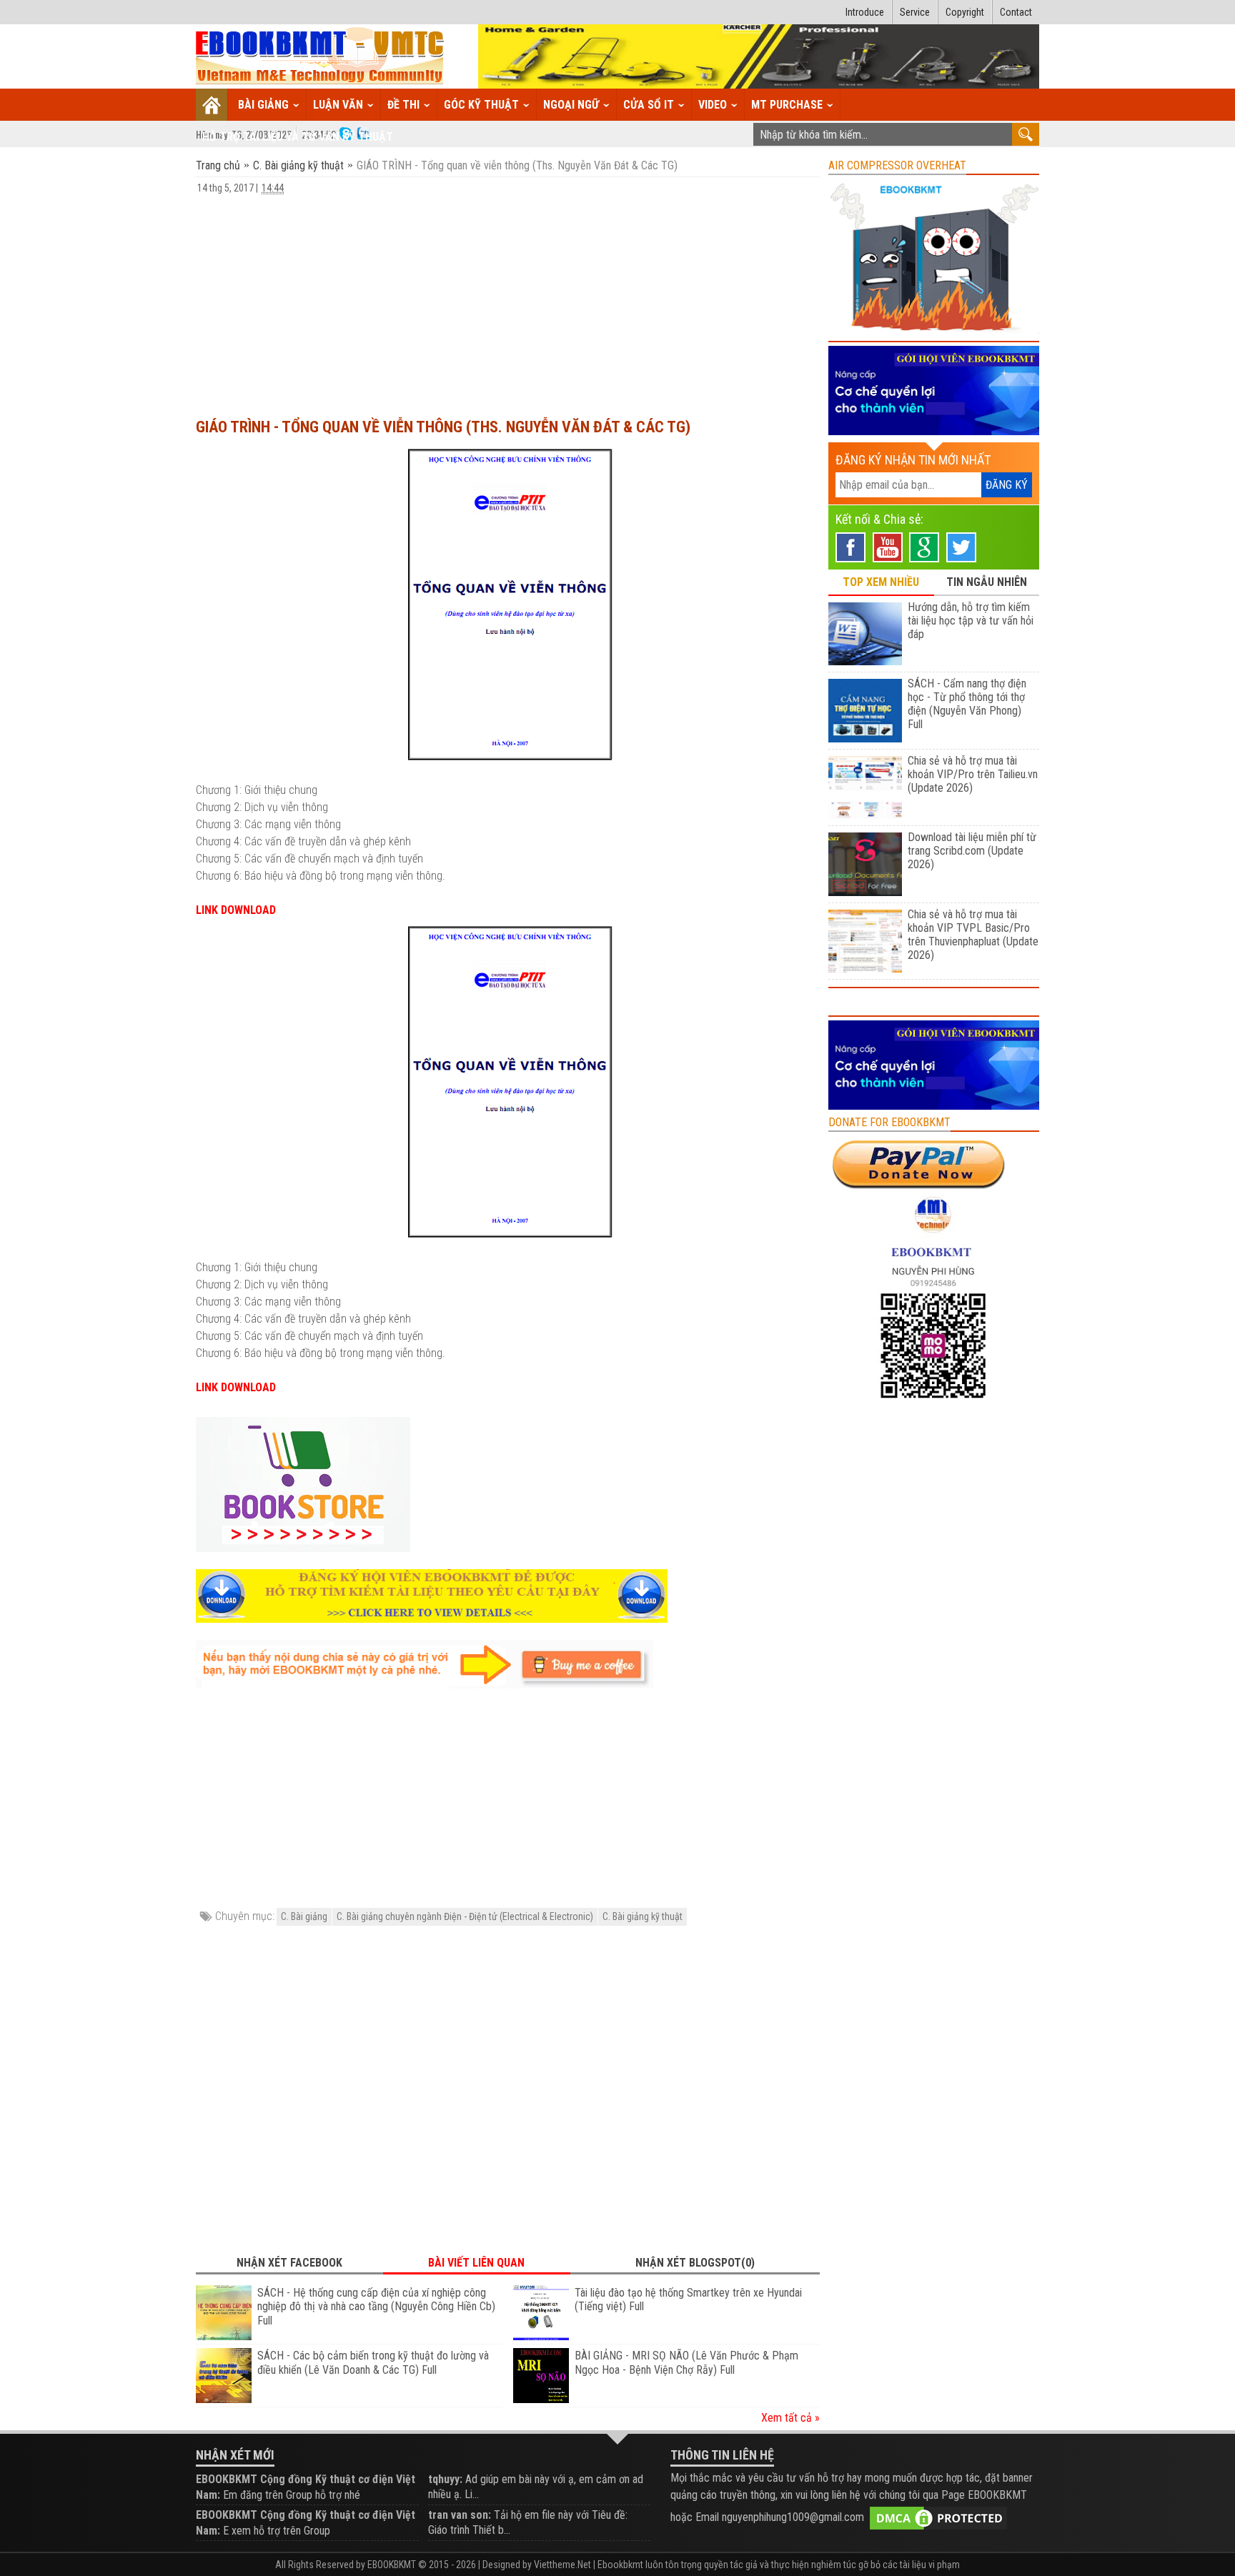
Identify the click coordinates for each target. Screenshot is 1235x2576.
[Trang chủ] (212, 105)
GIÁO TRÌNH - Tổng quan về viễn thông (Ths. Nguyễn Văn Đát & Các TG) (443, 427)
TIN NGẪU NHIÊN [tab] (987, 582)
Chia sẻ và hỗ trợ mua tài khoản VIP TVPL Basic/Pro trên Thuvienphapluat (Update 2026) (973, 935)
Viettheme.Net (562, 2565)
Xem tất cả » (790, 2418)
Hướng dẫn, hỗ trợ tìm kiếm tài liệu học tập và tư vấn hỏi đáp (971, 621)
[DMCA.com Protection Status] (938, 2517)
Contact (1016, 12)
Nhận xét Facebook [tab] (289, 2263)
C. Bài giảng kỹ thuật (298, 165)
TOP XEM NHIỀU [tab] (881, 582)
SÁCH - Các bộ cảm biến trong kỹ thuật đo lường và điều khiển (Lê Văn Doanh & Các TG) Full (373, 2363)
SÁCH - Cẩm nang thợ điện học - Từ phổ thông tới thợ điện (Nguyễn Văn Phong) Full (967, 704)
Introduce (865, 12)
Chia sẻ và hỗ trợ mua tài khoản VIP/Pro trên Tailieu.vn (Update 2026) (973, 774)
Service (915, 12)
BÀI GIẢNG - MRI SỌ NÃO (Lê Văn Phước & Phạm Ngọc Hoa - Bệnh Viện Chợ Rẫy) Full (686, 2363)
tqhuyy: (445, 2479)
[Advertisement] (508, 299)
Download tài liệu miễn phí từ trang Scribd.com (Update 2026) (972, 851)
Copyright (965, 12)
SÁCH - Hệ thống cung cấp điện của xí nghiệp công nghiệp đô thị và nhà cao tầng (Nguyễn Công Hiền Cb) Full (376, 2307)
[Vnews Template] (320, 57)
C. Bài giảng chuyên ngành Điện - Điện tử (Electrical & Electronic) (465, 1916)
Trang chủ (219, 165)
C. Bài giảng (304, 1916)
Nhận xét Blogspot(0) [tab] (695, 2263)
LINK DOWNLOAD (236, 910)
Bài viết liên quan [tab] (476, 2263)
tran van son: (460, 2515)
